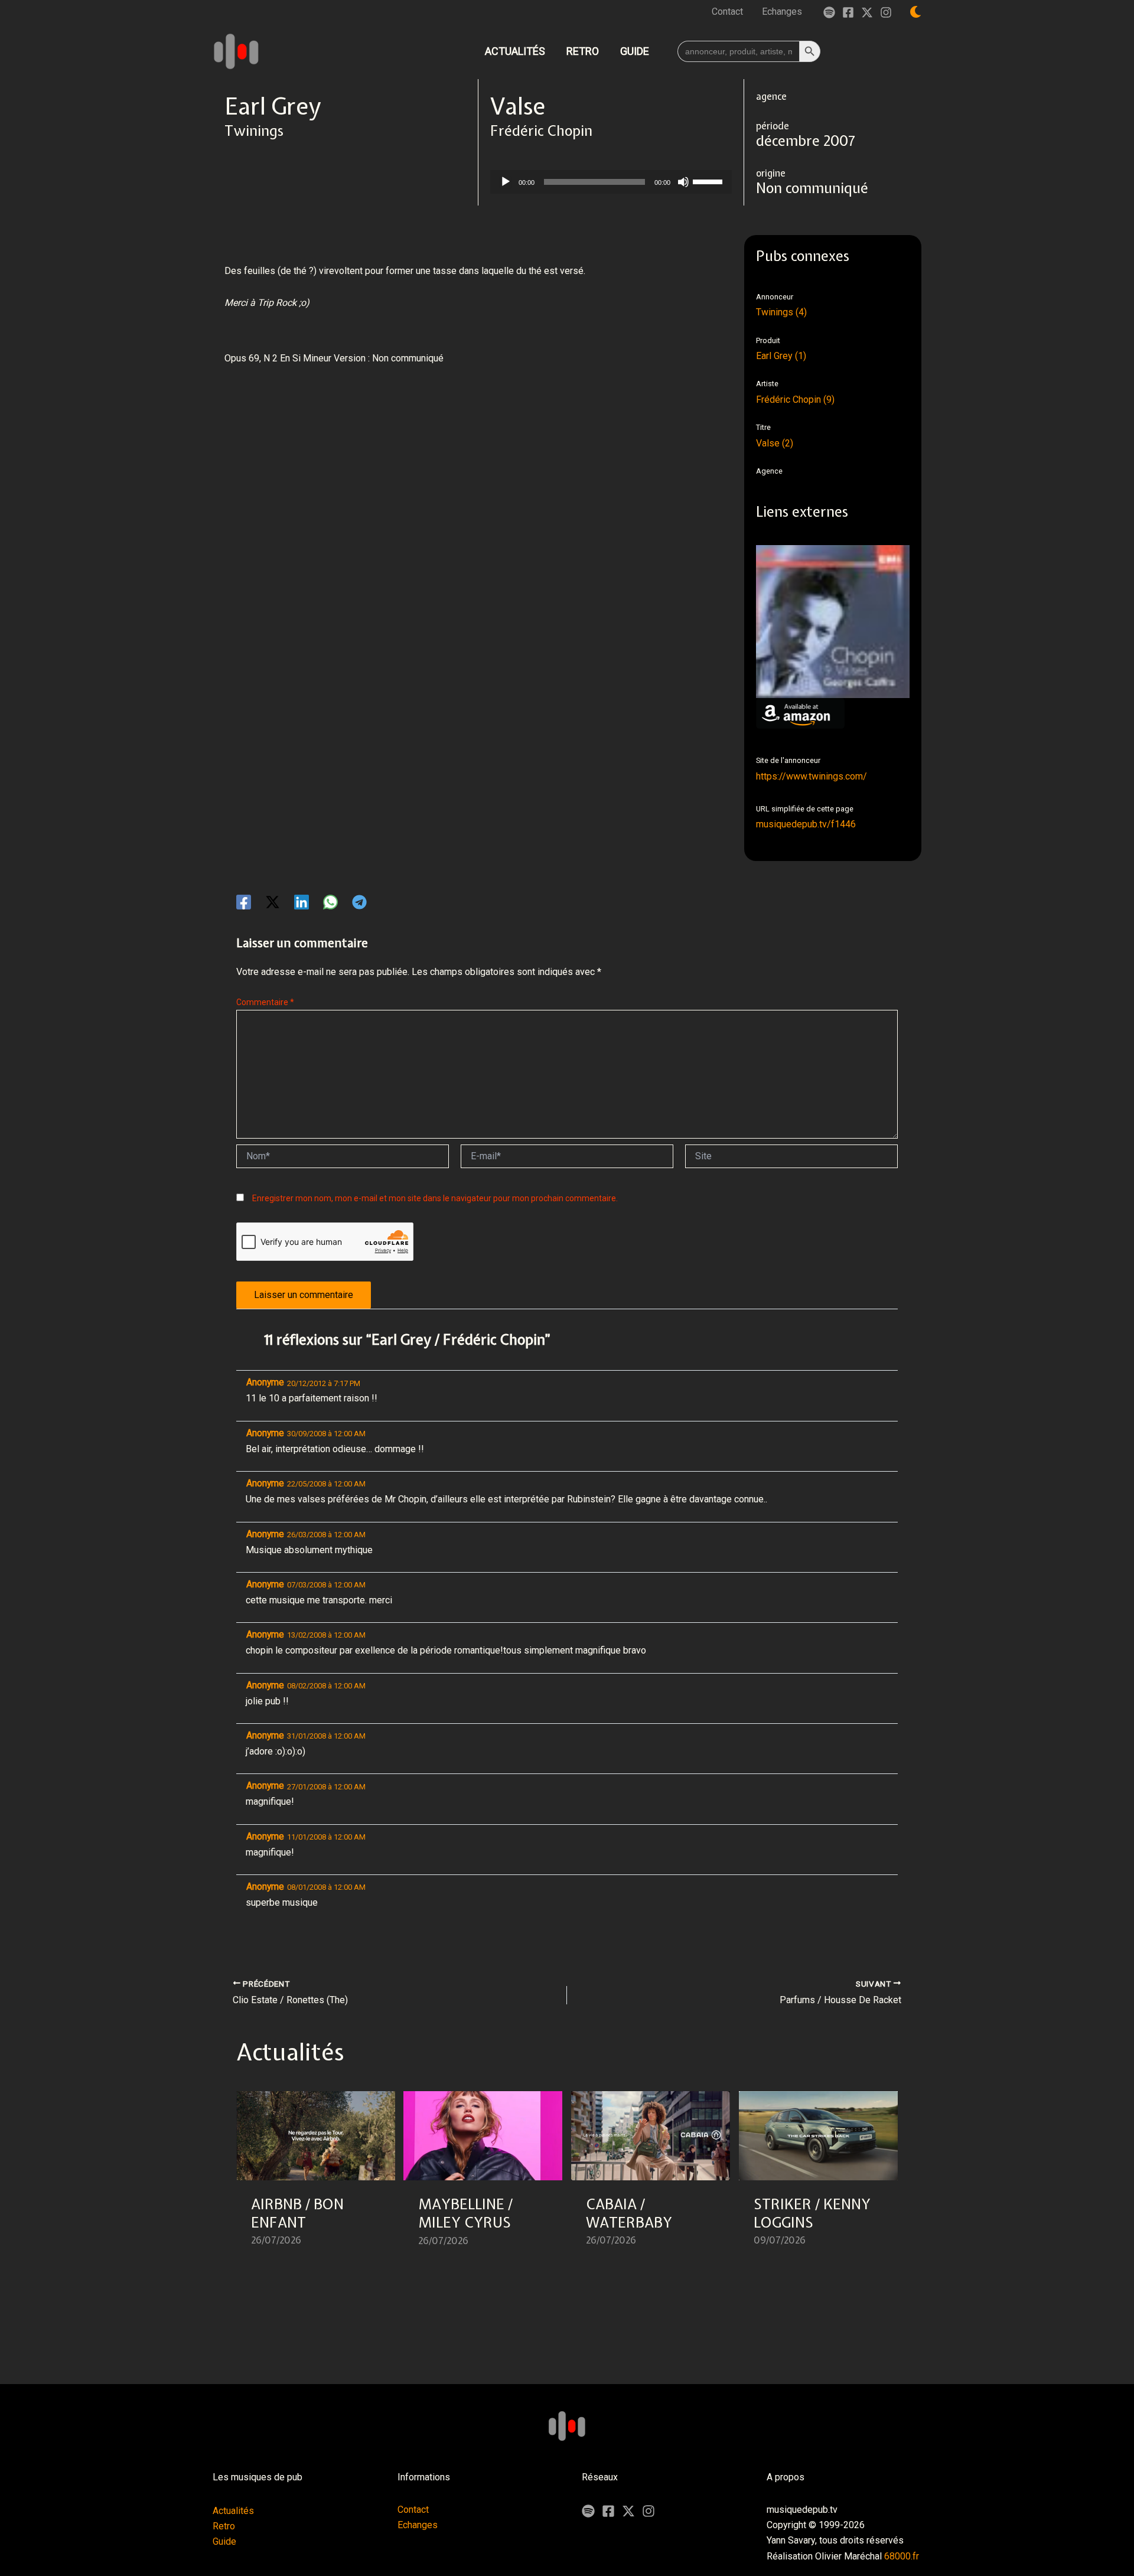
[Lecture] (506, 182)
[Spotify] (829, 12)
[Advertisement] (439, 441)
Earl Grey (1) (781, 356)
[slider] (709, 181)
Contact (413, 2510)
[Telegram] (359, 902)
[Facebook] (848, 12)
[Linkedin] (302, 902)
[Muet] (683, 182)
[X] (628, 2511)
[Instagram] (886, 12)
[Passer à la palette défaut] (915, 12)
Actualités (233, 2511)
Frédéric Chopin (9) (795, 400)
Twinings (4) (781, 312)
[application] (611, 182)
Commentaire (265, 1002)
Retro (224, 2526)
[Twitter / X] (867, 12)
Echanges (418, 2525)
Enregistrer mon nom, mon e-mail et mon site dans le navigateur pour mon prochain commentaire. (435, 1198)
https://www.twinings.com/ (812, 776)
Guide (224, 2541)
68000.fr (902, 2556)
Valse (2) (775, 443)
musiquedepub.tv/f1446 (806, 824)
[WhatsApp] (330, 902)
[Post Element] (316, 2176)
